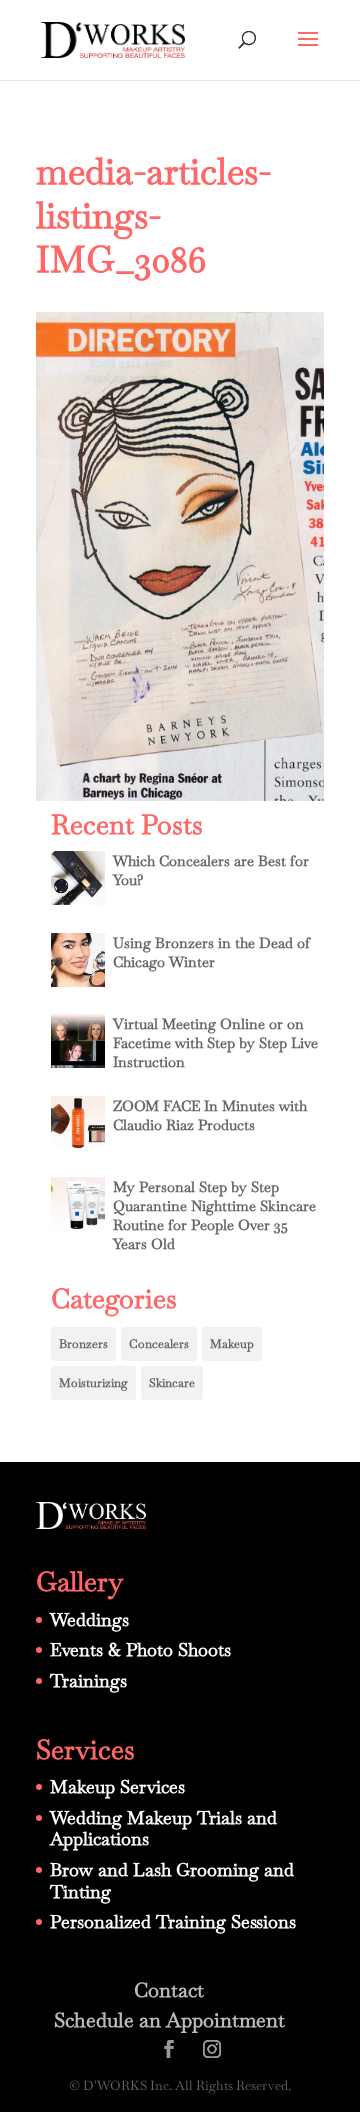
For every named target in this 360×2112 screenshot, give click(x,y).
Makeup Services (117, 1786)
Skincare (172, 1383)
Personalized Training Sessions (173, 1921)
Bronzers (83, 1344)
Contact (169, 1990)
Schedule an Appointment (169, 2020)
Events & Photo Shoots (140, 1649)
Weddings (89, 1619)
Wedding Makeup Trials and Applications (163, 1828)
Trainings (88, 1680)
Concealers (159, 1344)
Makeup (232, 1344)
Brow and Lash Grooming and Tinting (172, 1880)
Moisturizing (93, 1383)
